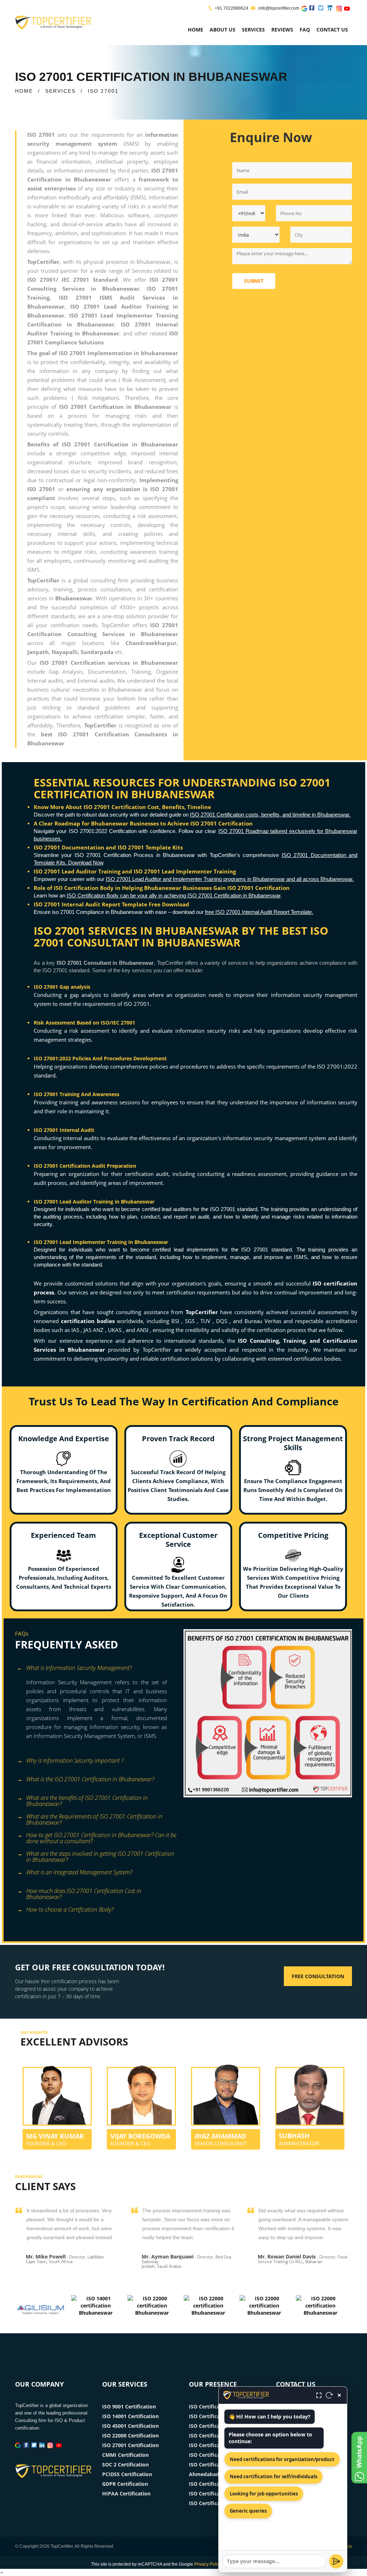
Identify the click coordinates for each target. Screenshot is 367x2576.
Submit (254, 281)
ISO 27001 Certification (130, 2445)
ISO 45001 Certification (130, 2426)
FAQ (305, 30)
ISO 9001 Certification (129, 2406)
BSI (176, 1321)
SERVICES (60, 91)
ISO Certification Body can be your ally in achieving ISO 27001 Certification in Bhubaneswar (173, 895)
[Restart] (329, 2395)
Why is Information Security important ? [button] (75, 1761)
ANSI (143, 1330)
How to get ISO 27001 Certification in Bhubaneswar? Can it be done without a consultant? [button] (101, 1836)
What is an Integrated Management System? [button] (79, 1872)
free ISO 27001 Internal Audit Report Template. (259, 912)
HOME (24, 91)
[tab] (97, 1669)
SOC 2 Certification (125, 2464)
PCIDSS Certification (127, 2474)
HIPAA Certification (126, 2493)
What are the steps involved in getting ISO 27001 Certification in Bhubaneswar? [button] (100, 1855)
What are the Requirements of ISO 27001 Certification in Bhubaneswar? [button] (94, 1818)
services (253, 30)
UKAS (115, 1330)
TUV (206, 1321)
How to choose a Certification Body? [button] (70, 1909)
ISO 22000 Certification (130, 2435)
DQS (223, 1321)
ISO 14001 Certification (130, 2416)
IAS (76, 1330)
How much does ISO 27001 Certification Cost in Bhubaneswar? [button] (84, 1892)
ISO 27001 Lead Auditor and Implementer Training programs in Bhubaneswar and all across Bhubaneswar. (230, 879)
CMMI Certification (125, 2455)
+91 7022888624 (232, 8)
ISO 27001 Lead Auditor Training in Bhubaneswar (94, 1202)
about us (223, 30)
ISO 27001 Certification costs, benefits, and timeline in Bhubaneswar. (270, 815)
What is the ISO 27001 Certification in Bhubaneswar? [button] (90, 1779)
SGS (191, 1321)
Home (196, 30)
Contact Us (332, 30)
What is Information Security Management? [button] (79, 1668)
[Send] (336, 2561)
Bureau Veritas (264, 1321)
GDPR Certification (125, 2484)
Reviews (282, 30)
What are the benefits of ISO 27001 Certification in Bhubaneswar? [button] (87, 1799)
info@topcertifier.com (278, 8)
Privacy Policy (208, 2564)
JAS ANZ (94, 1330)
